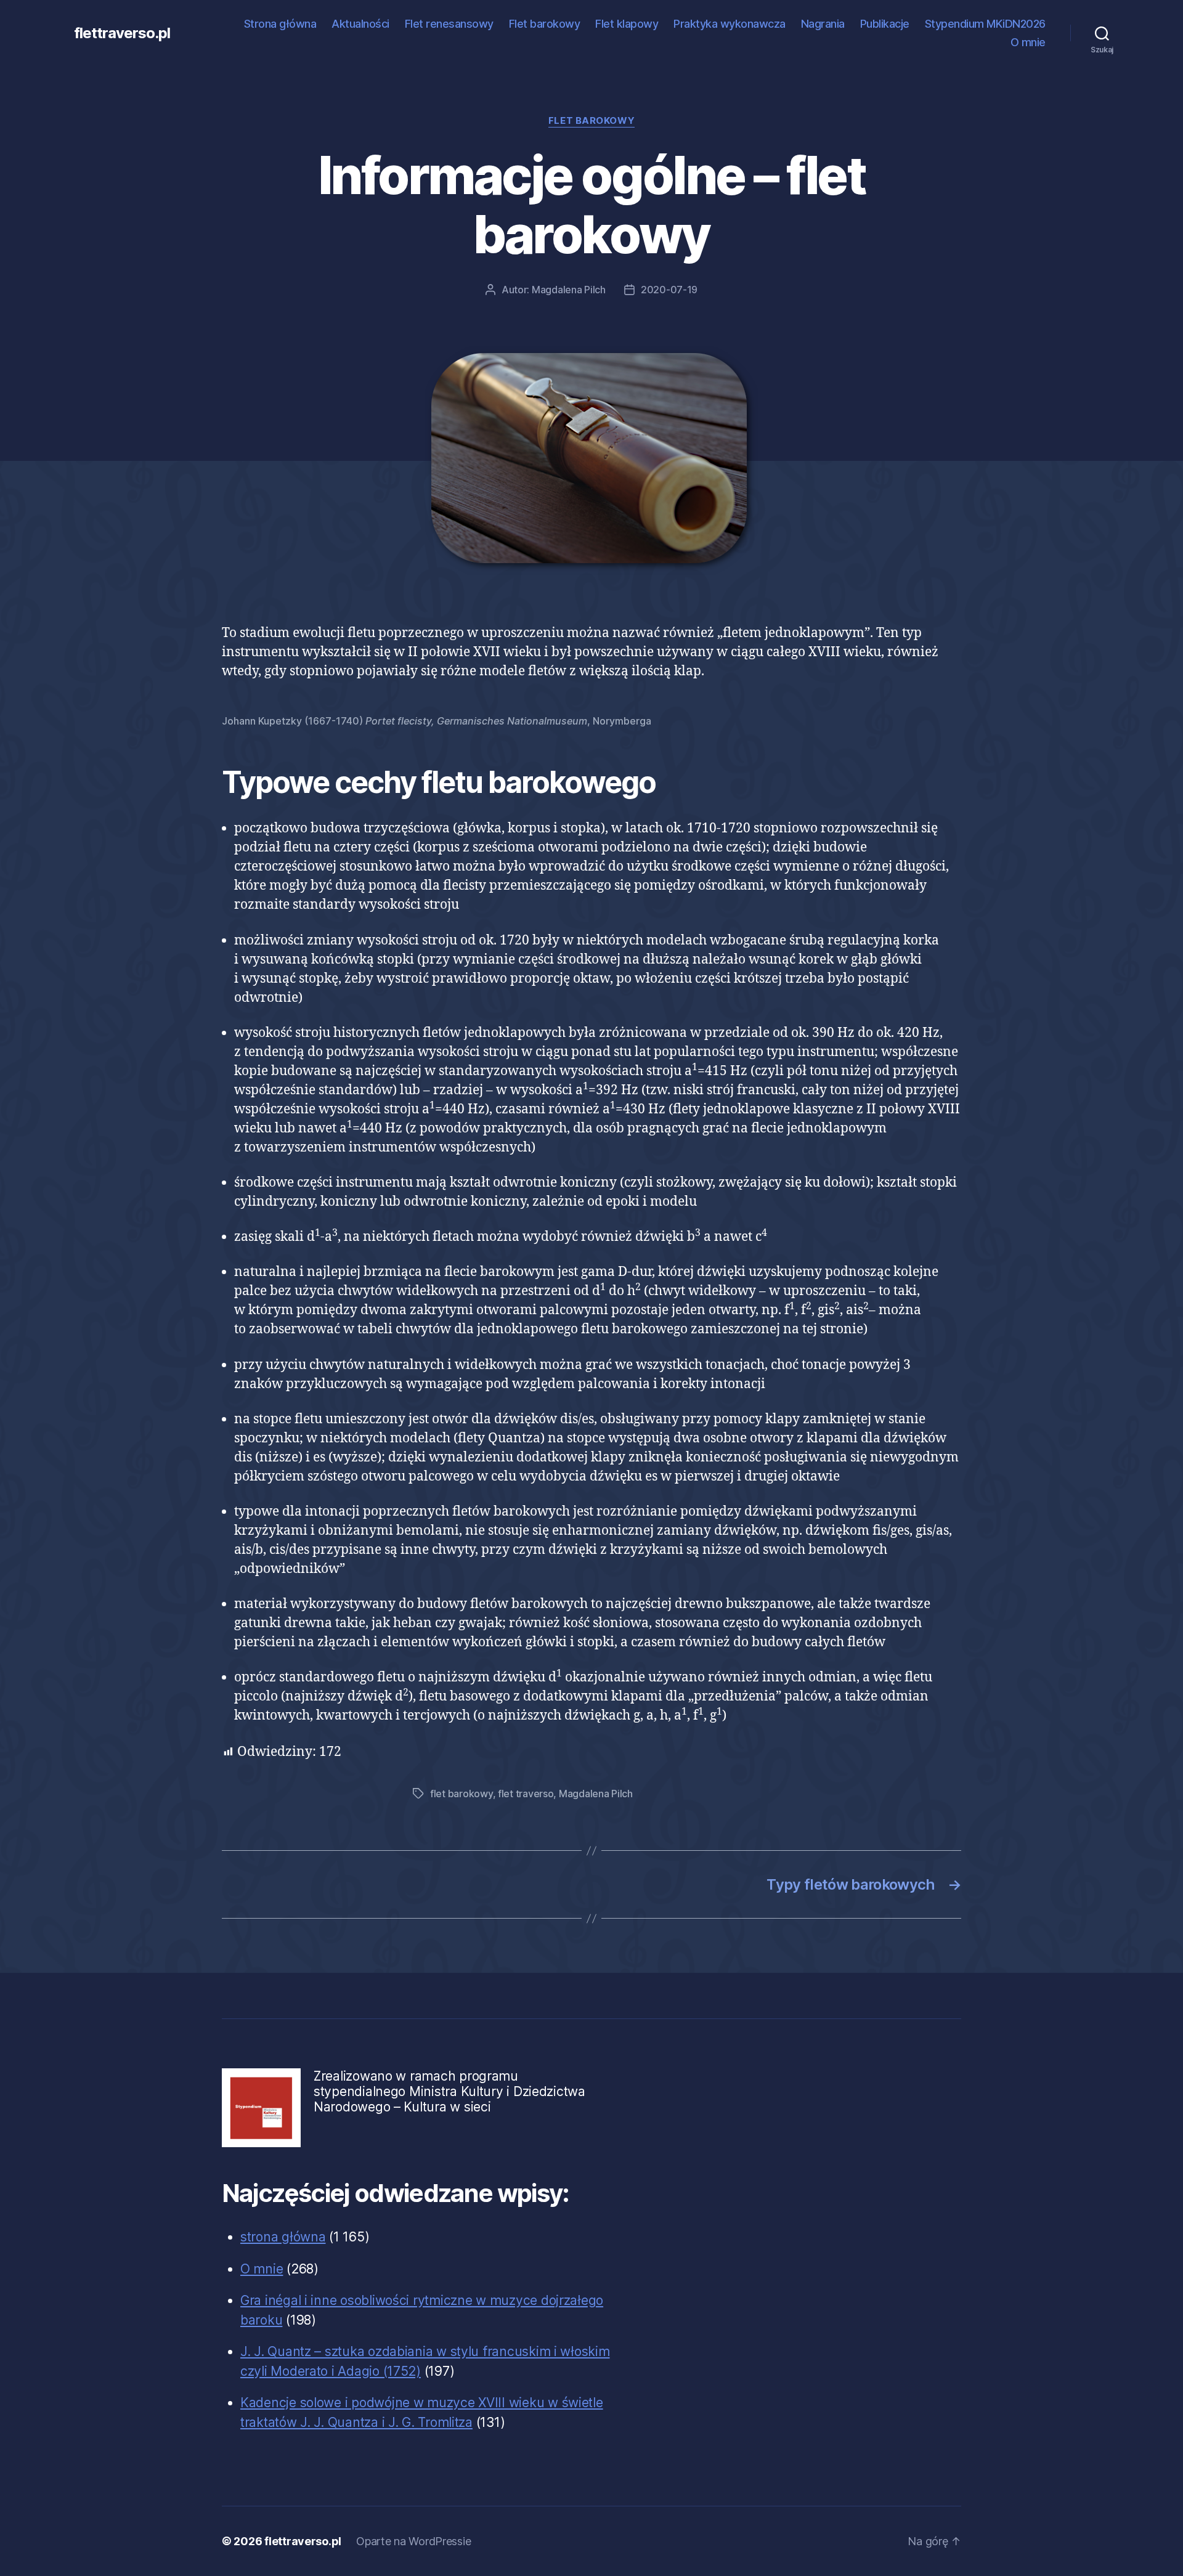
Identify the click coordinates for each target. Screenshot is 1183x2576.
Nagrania (823, 24)
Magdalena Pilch (569, 290)
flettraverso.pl (122, 33)
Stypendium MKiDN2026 (985, 24)
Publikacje (885, 24)
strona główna (283, 2237)
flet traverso (526, 1794)
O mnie (1028, 42)
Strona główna (280, 24)
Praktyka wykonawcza (730, 24)
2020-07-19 (669, 290)
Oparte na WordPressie (413, 2541)
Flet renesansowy (449, 24)
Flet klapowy (627, 24)
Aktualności (360, 24)
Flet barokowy (545, 24)
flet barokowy (461, 1794)
